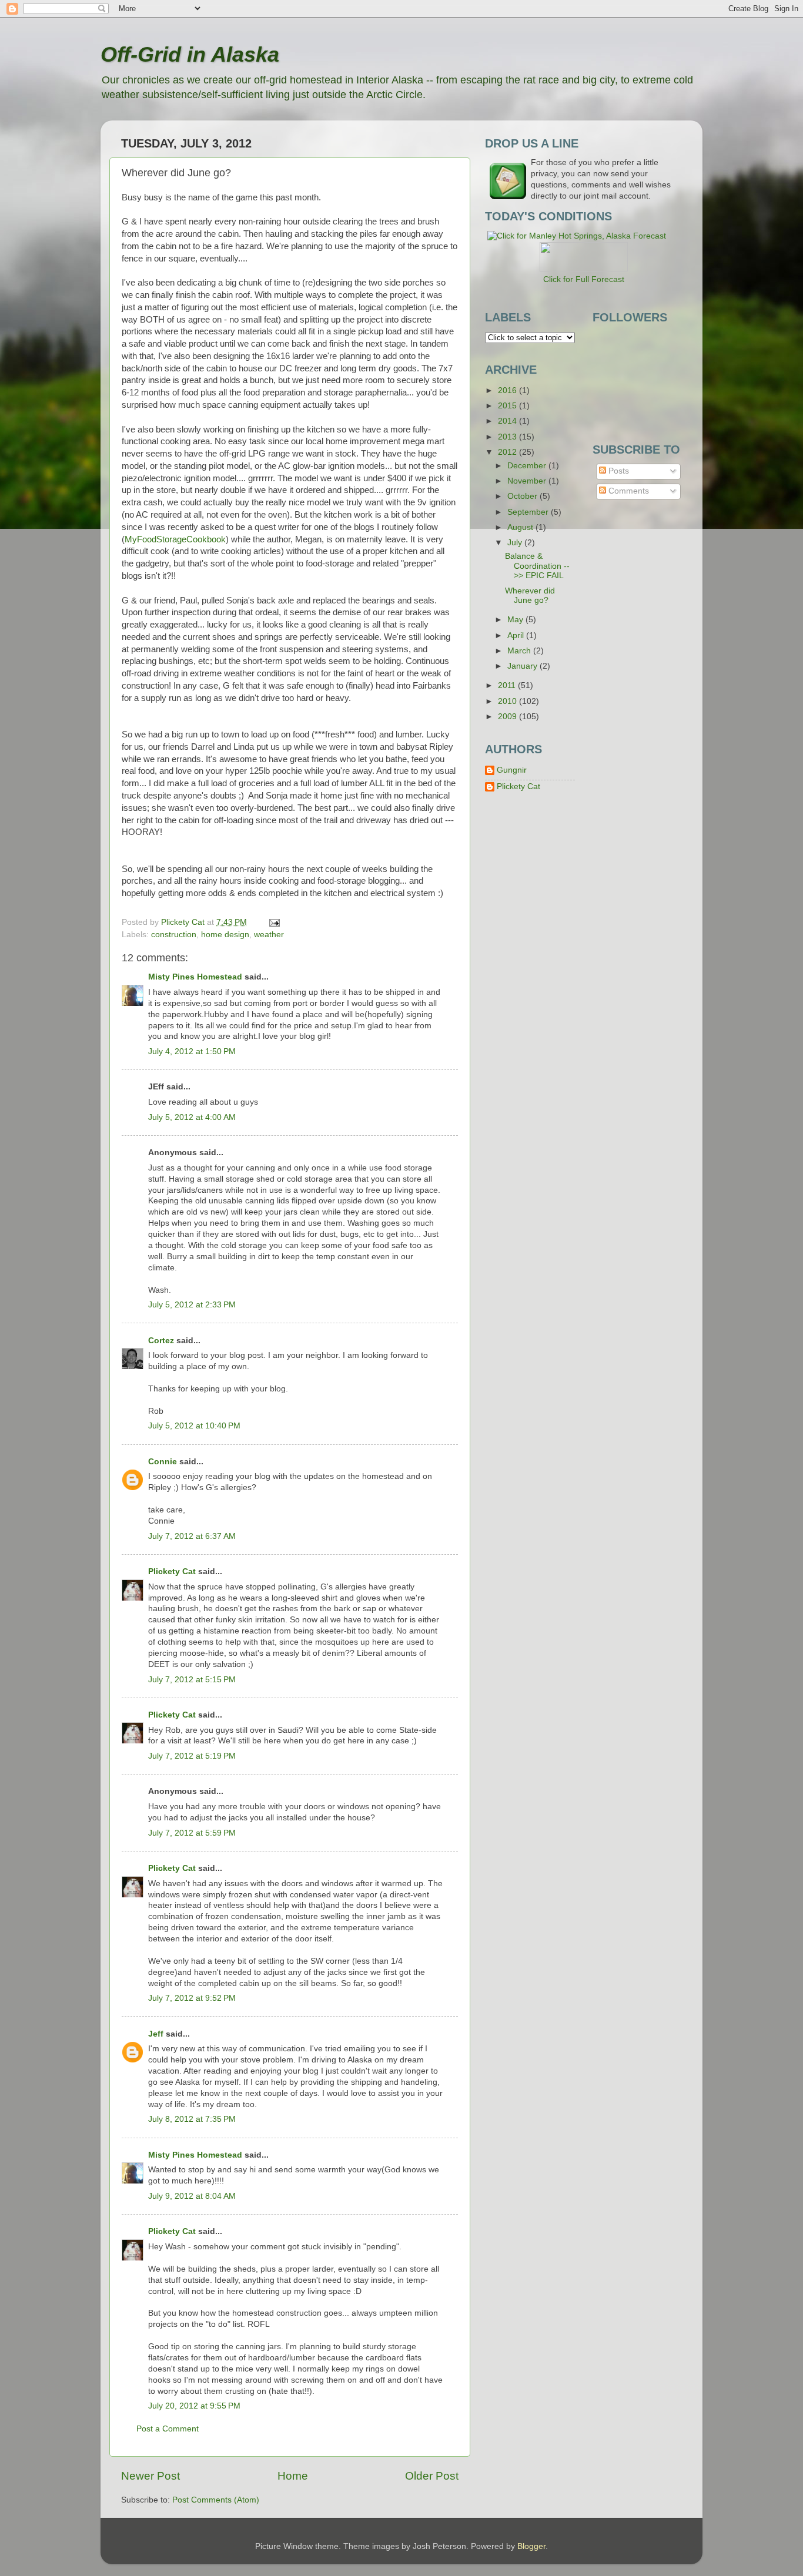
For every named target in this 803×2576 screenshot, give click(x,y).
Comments (628, 491)
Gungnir (512, 770)
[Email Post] (274, 922)
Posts (618, 471)
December (528, 466)
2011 (508, 685)
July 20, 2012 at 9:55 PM (194, 2406)
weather (269, 935)
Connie (163, 1462)
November (528, 481)
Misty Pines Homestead (195, 977)
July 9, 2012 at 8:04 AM (192, 2196)
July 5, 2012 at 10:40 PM (194, 1426)
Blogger (531, 2546)
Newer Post (150, 2476)
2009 (508, 717)
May (516, 620)
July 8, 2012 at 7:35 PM (192, 2119)
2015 (508, 406)
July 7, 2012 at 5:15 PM (192, 1680)
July (516, 543)
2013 (508, 437)
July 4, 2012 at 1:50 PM (192, 1051)
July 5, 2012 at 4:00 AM (192, 1117)
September (529, 512)
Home (293, 2476)
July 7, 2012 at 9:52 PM (192, 1998)
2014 (508, 421)
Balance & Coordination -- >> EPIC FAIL (537, 566)
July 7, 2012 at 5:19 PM (192, 1756)
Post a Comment (168, 2429)
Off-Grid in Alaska (190, 54)
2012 (508, 452)
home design (225, 935)
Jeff (156, 2034)
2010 (508, 701)
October (523, 496)
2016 (508, 390)
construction (174, 935)
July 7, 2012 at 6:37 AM (192, 1536)
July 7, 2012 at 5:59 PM (192, 1833)
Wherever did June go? (530, 596)
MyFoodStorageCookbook (175, 539)
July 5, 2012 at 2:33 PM (192, 1305)
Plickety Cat (172, 1572)
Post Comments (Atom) (216, 2500)
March (520, 651)
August (521, 527)
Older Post (432, 2476)
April (517, 635)
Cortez (161, 1341)
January (523, 666)
